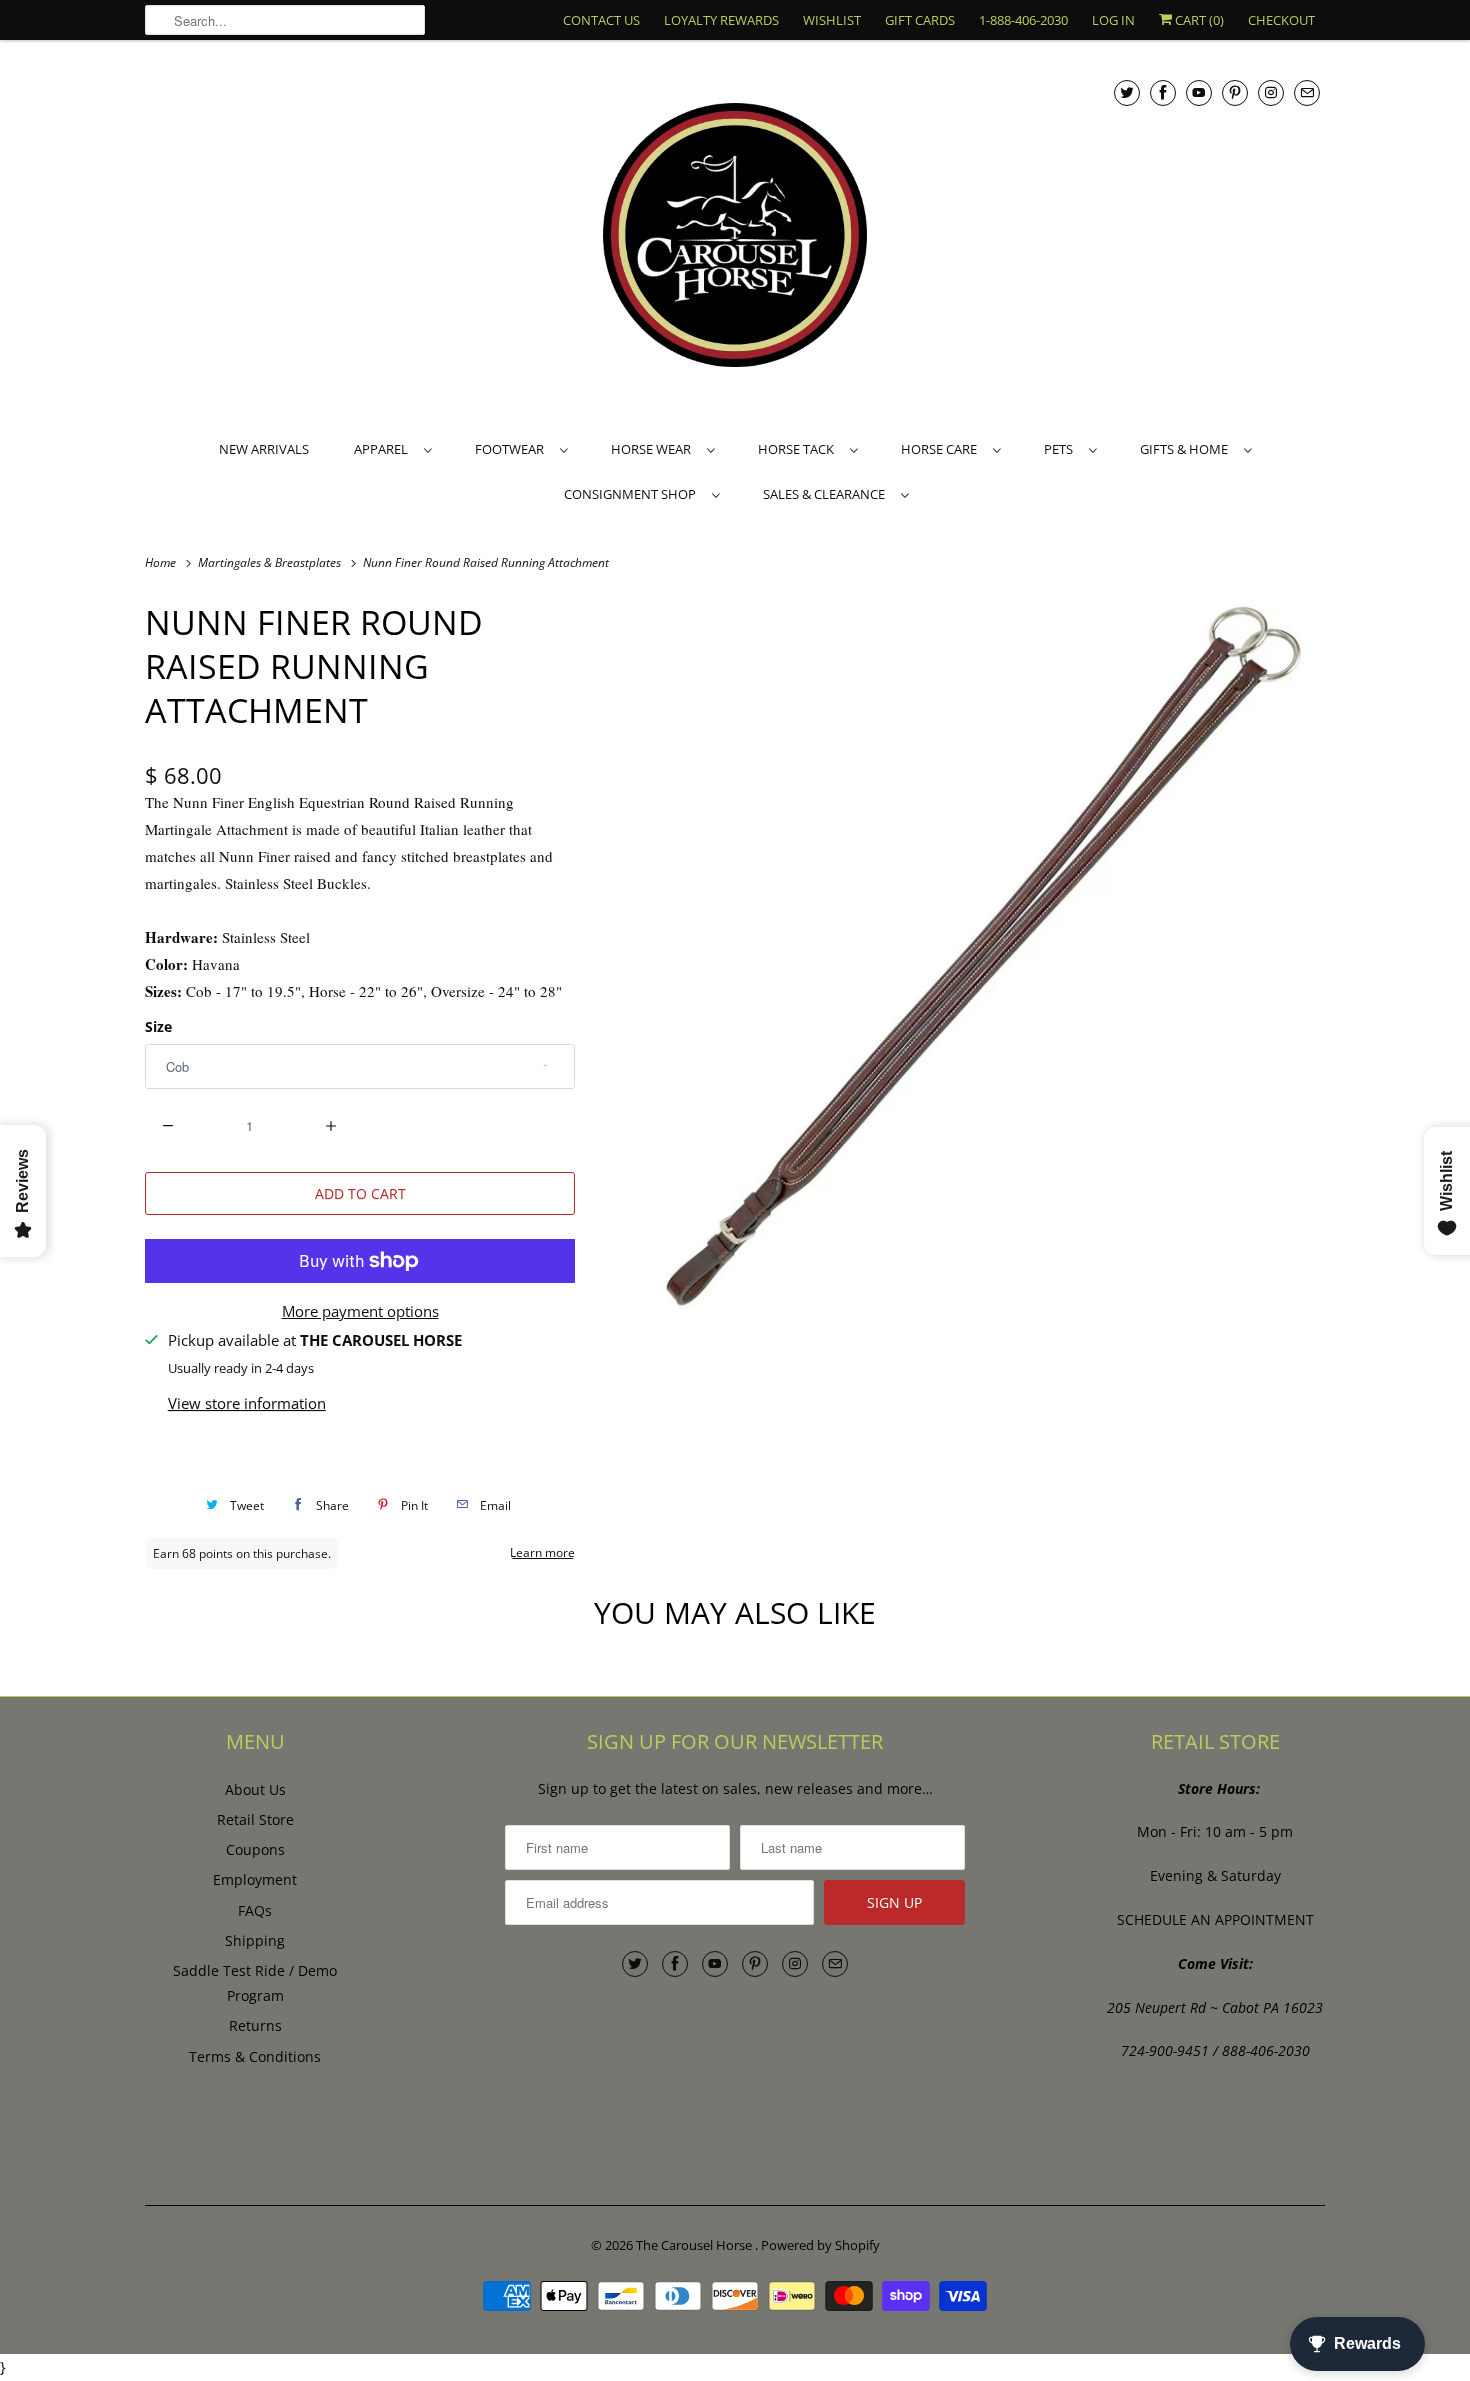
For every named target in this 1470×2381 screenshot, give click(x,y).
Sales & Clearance (827, 494)
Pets (1061, 449)
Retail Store (255, 1819)
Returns (255, 2025)
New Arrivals (264, 449)
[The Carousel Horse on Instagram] (1271, 92)
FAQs (255, 1910)
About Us (255, 1789)
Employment (255, 1879)
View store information (247, 1403)
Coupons (255, 1849)
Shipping (255, 1940)
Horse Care (942, 449)
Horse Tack (799, 449)
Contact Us (601, 20)
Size (158, 1026)
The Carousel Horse (695, 2245)
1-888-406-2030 (1023, 20)
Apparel (384, 449)
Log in (1113, 20)
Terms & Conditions (255, 2056)
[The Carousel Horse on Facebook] (1163, 92)
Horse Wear (654, 449)
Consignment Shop (633, 494)
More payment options (360, 1311)
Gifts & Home (1187, 449)
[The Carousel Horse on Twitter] (1127, 92)
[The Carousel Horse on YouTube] (1199, 92)
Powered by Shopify (820, 2245)
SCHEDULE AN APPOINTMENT (1215, 1919)
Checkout (1281, 20)
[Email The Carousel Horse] (1307, 92)
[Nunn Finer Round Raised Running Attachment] (960, 960)
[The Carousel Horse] (735, 237)
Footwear (512, 449)
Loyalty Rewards (721, 20)
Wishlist (832, 20)
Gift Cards (920, 20)
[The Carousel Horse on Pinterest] (1235, 92)
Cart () (1198, 20)
